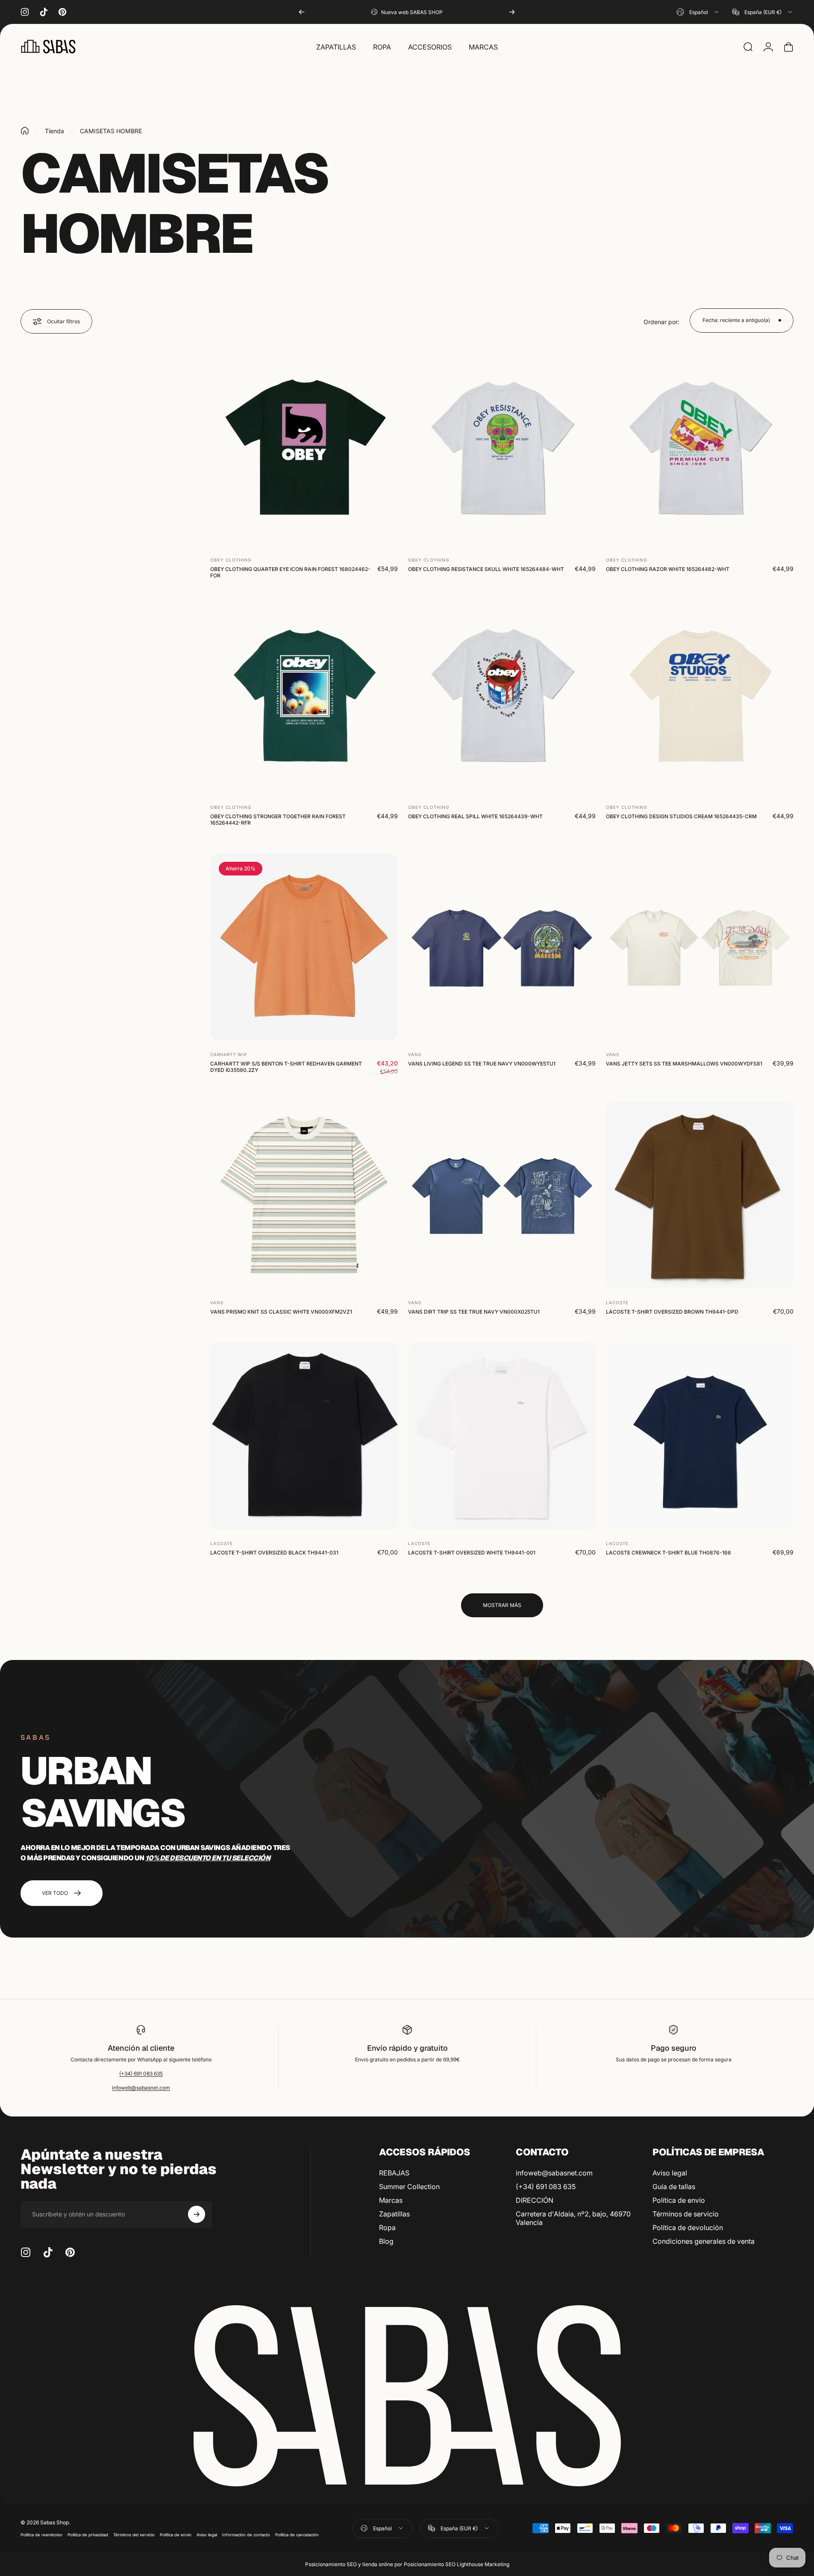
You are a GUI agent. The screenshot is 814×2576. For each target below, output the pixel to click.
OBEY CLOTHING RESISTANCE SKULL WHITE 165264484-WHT (486, 569)
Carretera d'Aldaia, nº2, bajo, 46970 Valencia (573, 2218)
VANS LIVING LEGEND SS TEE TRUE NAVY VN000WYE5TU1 (482, 1064)
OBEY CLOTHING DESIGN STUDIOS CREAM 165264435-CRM (681, 816)
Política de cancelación (297, 2535)
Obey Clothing (231, 560)
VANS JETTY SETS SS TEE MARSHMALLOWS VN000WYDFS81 (684, 1064)
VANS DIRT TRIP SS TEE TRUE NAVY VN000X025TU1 (474, 1312)
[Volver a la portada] (25, 131)
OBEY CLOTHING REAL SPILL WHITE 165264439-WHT (475, 816)
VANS (415, 1054)
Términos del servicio (134, 2535)
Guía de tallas (674, 2187)
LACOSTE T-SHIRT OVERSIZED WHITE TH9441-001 (472, 1553)
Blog (386, 2241)
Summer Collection (409, 2187)
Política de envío (679, 2200)
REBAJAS (394, 2173)
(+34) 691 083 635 (141, 2074)
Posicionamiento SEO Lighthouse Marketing (457, 2564)
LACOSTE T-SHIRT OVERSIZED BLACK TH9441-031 (274, 1553)
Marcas (391, 2200)
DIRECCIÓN (535, 2200)
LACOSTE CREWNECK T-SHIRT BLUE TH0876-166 (669, 1553)
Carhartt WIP (229, 1054)
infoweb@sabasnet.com (141, 2088)
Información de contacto (246, 2535)
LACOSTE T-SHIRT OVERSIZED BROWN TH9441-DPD (672, 1312)
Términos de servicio (686, 2214)
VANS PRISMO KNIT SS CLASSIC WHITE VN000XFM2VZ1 (281, 1312)
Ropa (387, 2228)
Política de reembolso (41, 2535)
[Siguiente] (512, 12)
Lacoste (617, 1303)
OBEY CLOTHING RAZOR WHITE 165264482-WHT (668, 569)
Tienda (54, 131)
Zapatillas (394, 2214)
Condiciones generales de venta (704, 2241)
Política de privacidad (88, 2535)
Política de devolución (688, 2228)
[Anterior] (302, 12)
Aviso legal (670, 2173)
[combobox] (698, 12)
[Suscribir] (197, 2214)
